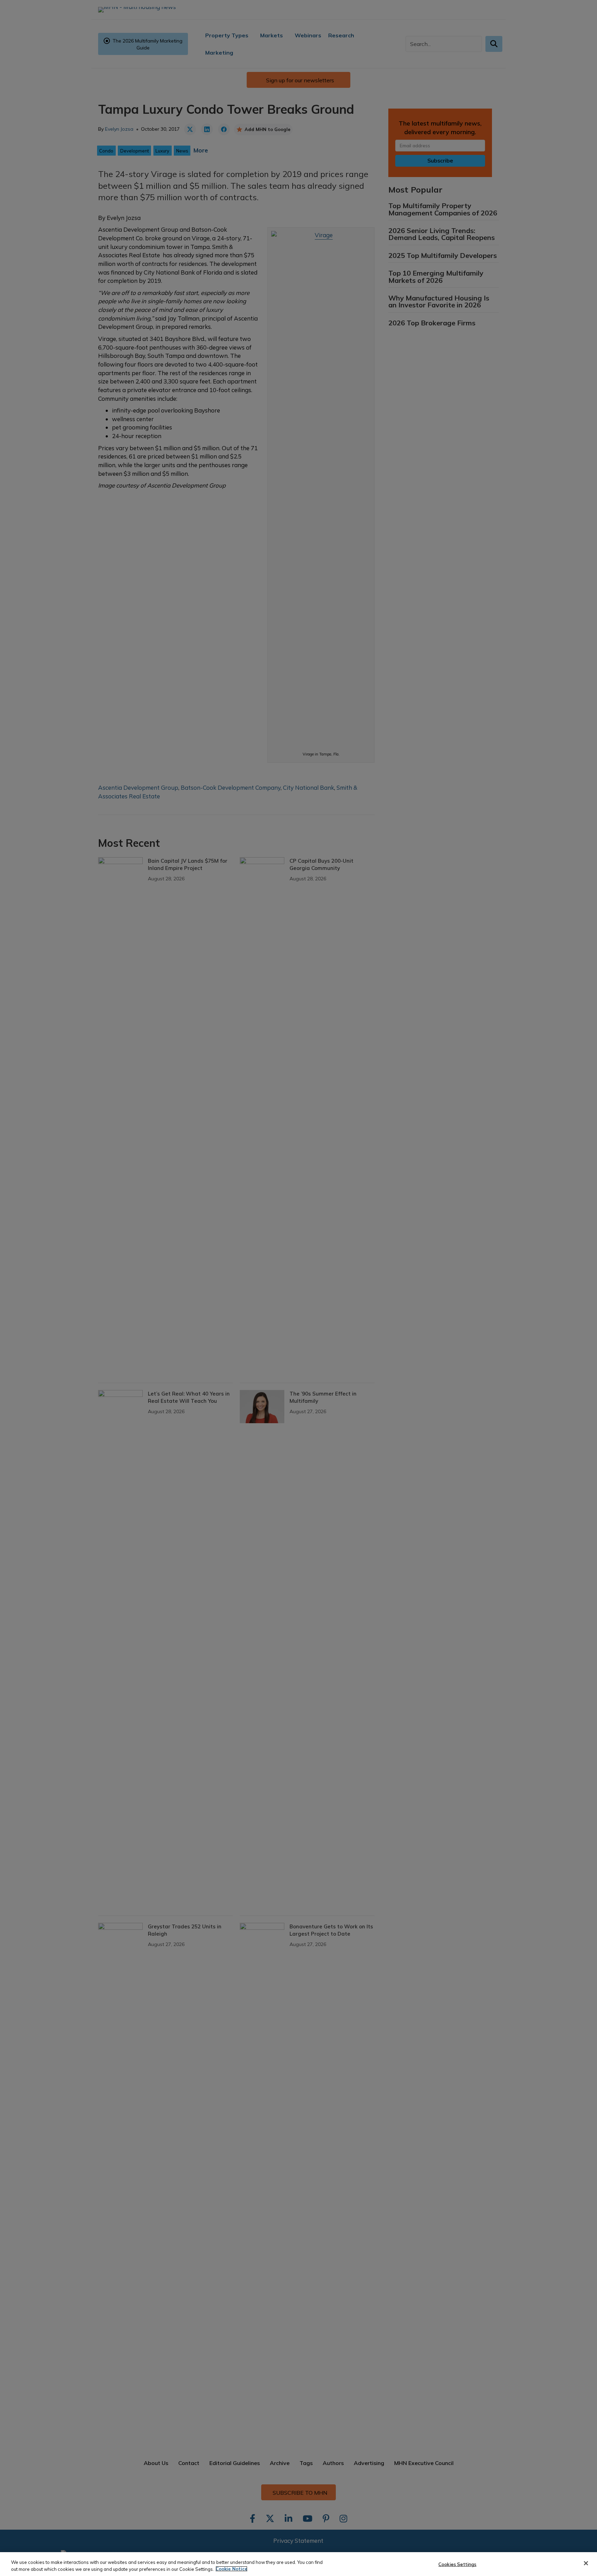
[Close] (586, 2563)
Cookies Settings (457, 2564)
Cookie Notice (231, 2569)
